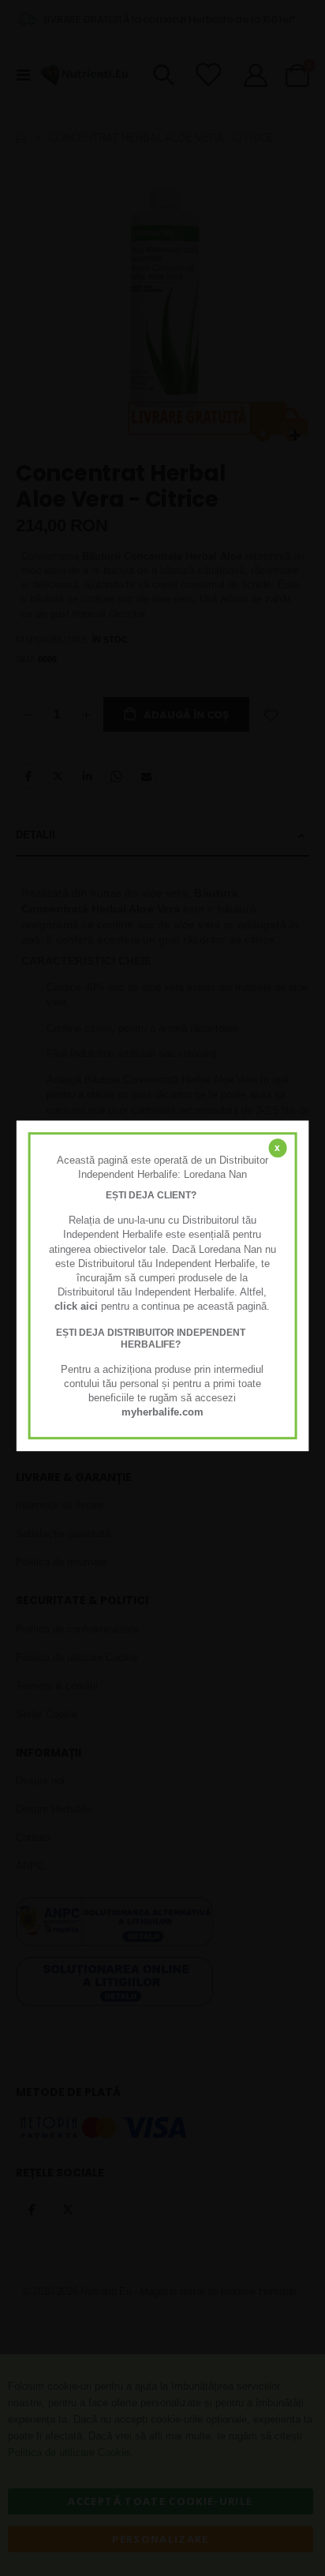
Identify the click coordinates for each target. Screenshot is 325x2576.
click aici (76, 1307)
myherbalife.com (162, 1413)
